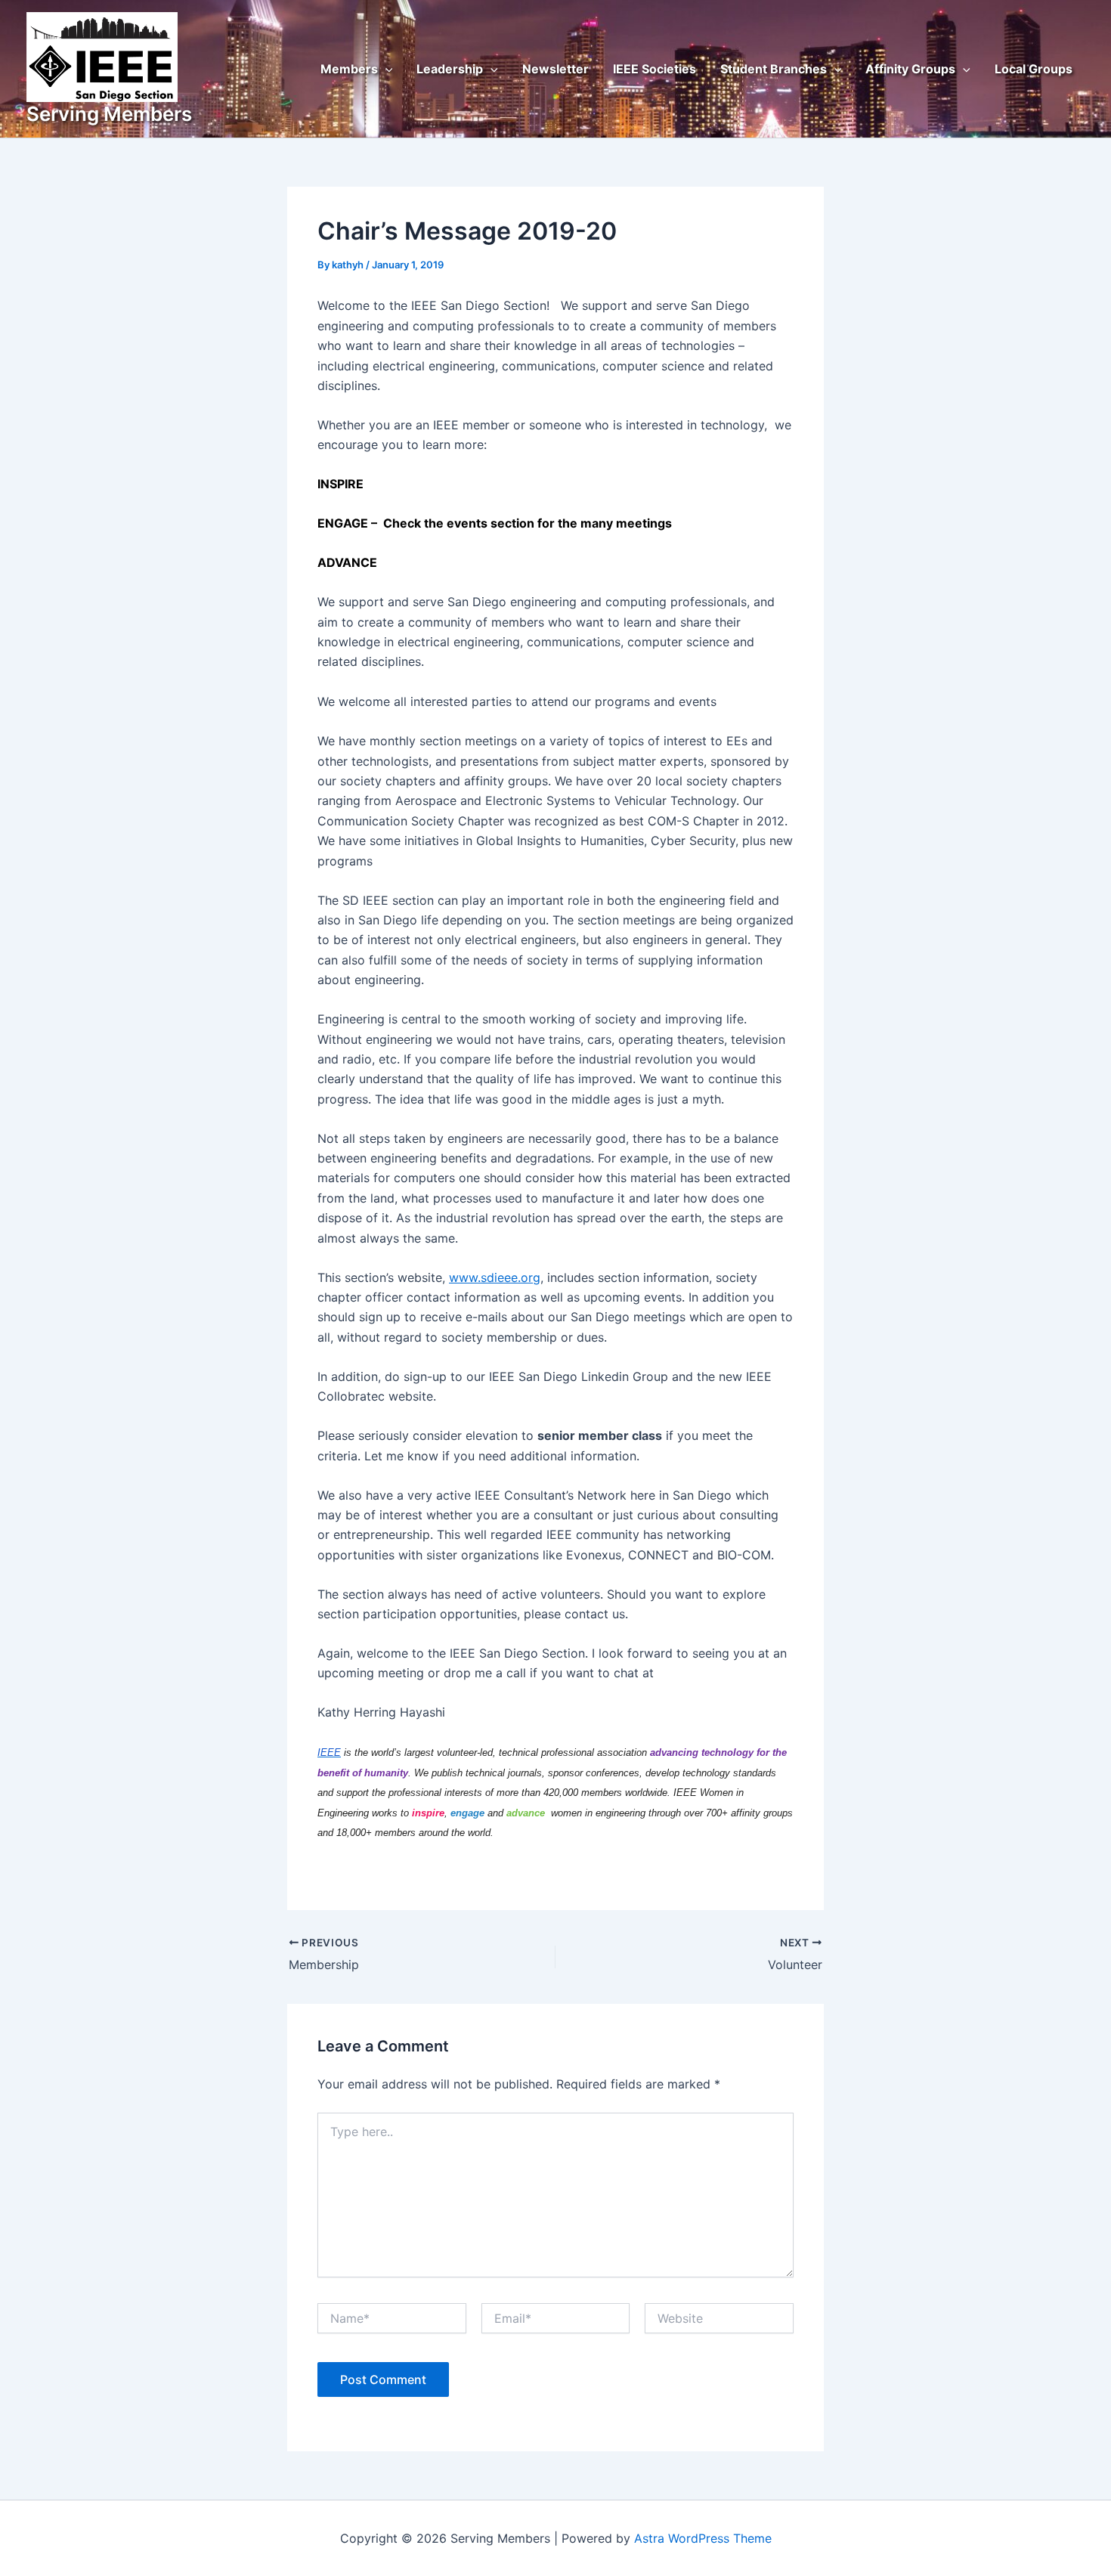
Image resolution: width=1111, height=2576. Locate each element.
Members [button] (349, 69)
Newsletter (555, 69)
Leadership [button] (450, 69)
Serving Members (109, 114)
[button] (385, 69)
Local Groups (1034, 69)
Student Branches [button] (774, 69)
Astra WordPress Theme (703, 2538)
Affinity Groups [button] (910, 69)
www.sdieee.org (495, 1277)
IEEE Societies (655, 69)
